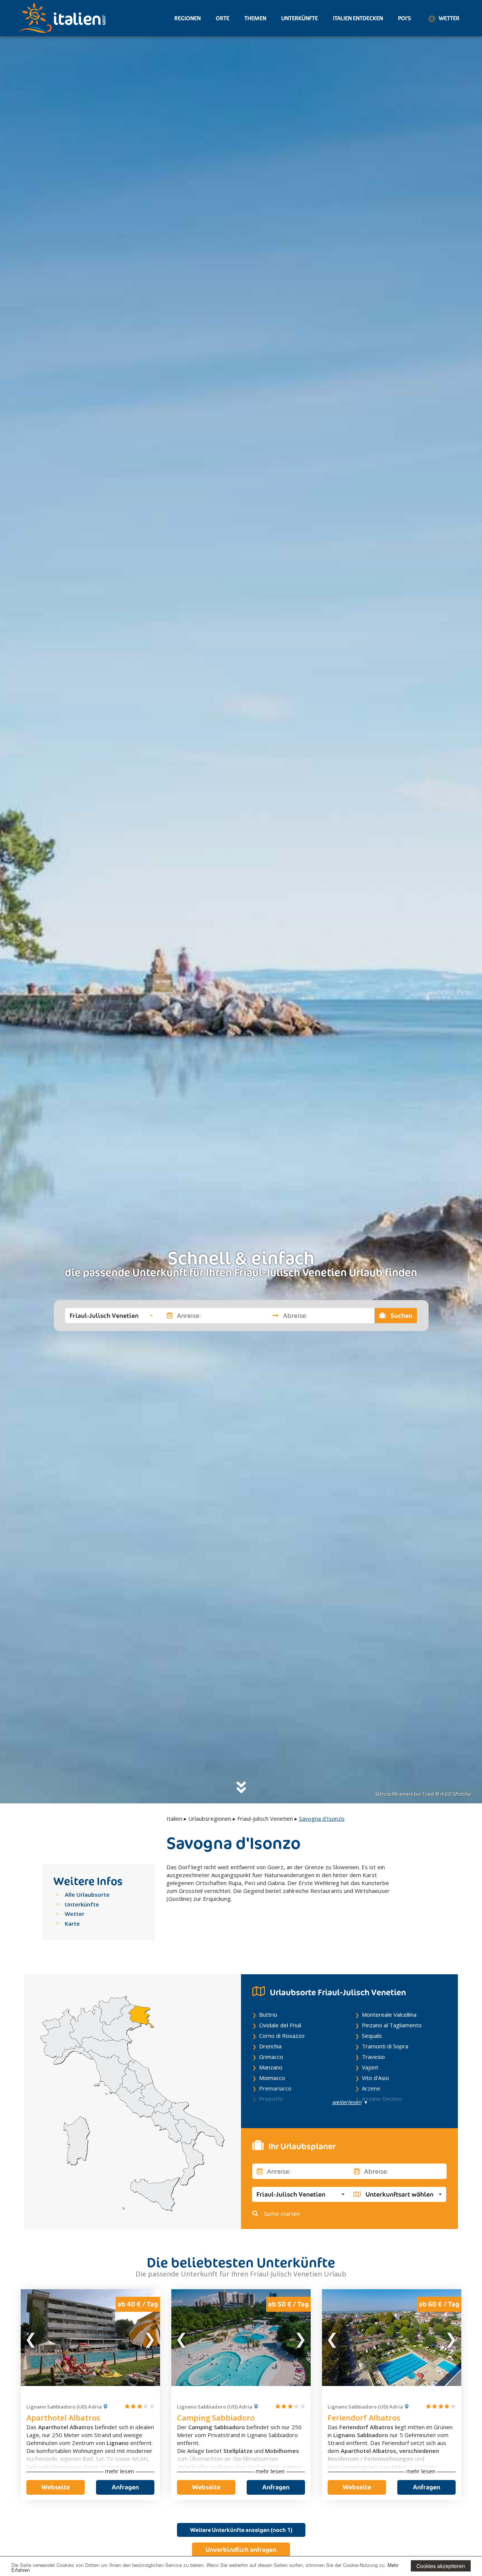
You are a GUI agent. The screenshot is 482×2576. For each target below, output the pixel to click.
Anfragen (125, 2487)
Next (149, 2337)
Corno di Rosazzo (282, 2036)
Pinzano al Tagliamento (392, 2025)
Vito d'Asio (375, 2078)
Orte (223, 18)
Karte (72, 1923)
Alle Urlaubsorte (87, 1894)
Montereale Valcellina (389, 2015)
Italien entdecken (358, 18)
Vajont (370, 2067)
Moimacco (272, 2078)
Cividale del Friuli (280, 2025)
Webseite (56, 2487)
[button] (111, 1315)
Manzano (271, 2067)
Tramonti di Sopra (385, 2046)
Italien (174, 1818)
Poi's (405, 18)
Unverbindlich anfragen (241, 2550)
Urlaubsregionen (210, 1818)
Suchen (401, 1315)
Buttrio (268, 2015)
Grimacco (271, 2057)
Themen (255, 18)
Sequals (372, 2036)
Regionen (188, 18)
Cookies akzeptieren (441, 2566)
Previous (31, 2337)
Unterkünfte (300, 18)
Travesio (373, 2057)
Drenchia (270, 2046)
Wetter (448, 18)
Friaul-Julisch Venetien (265, 1818)
